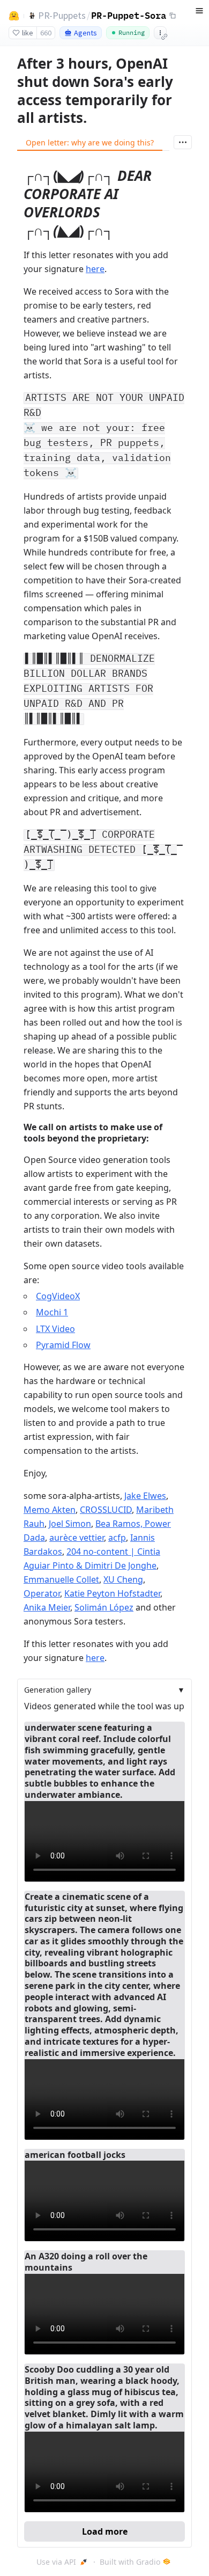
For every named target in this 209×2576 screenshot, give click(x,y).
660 (46, 33)
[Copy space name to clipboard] (173, 16)
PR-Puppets (62, 15)
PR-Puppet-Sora (129, 15)
